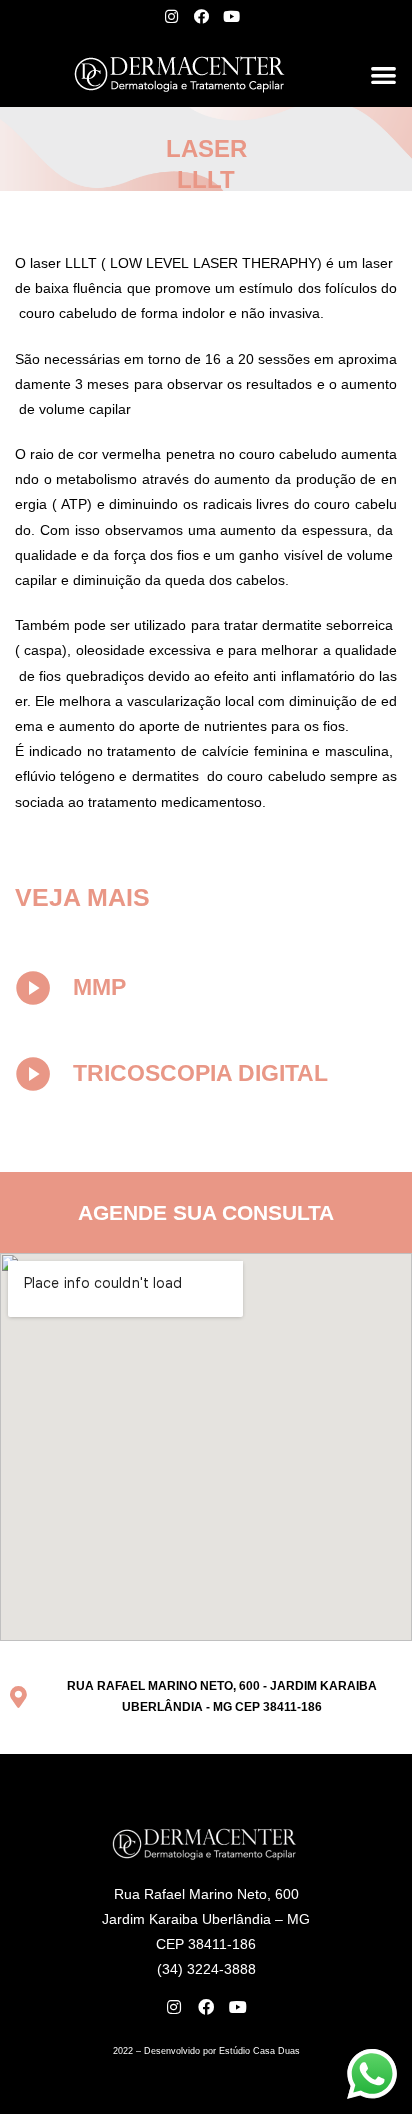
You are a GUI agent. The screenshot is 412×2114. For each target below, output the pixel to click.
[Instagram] (171, 16)
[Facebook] (201, 16)
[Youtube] (231, 16)
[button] (383, 74)
